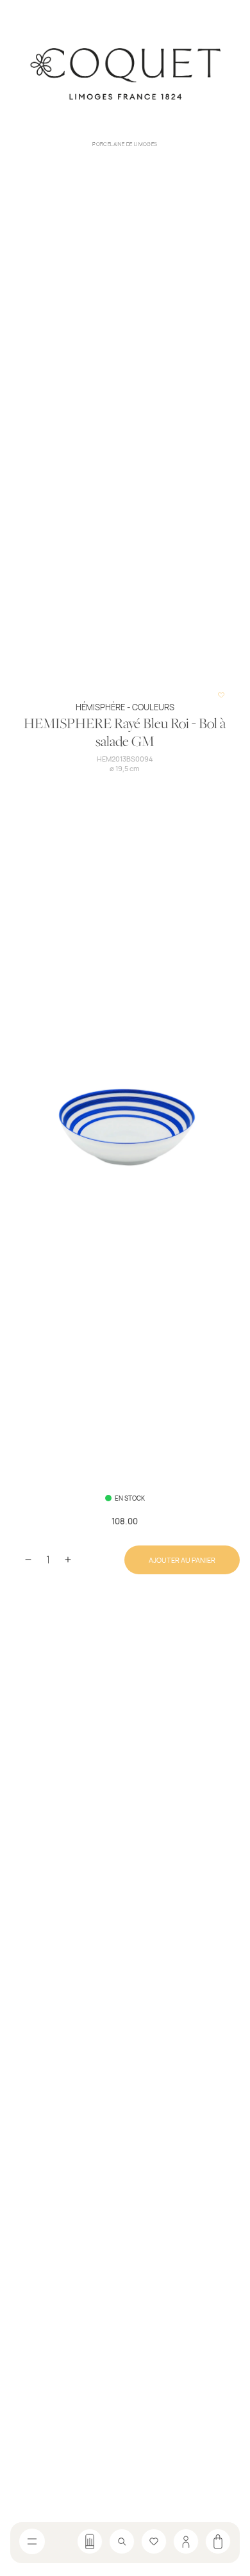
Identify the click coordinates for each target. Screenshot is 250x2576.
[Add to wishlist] (221, 695)
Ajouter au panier (182, 1560)
